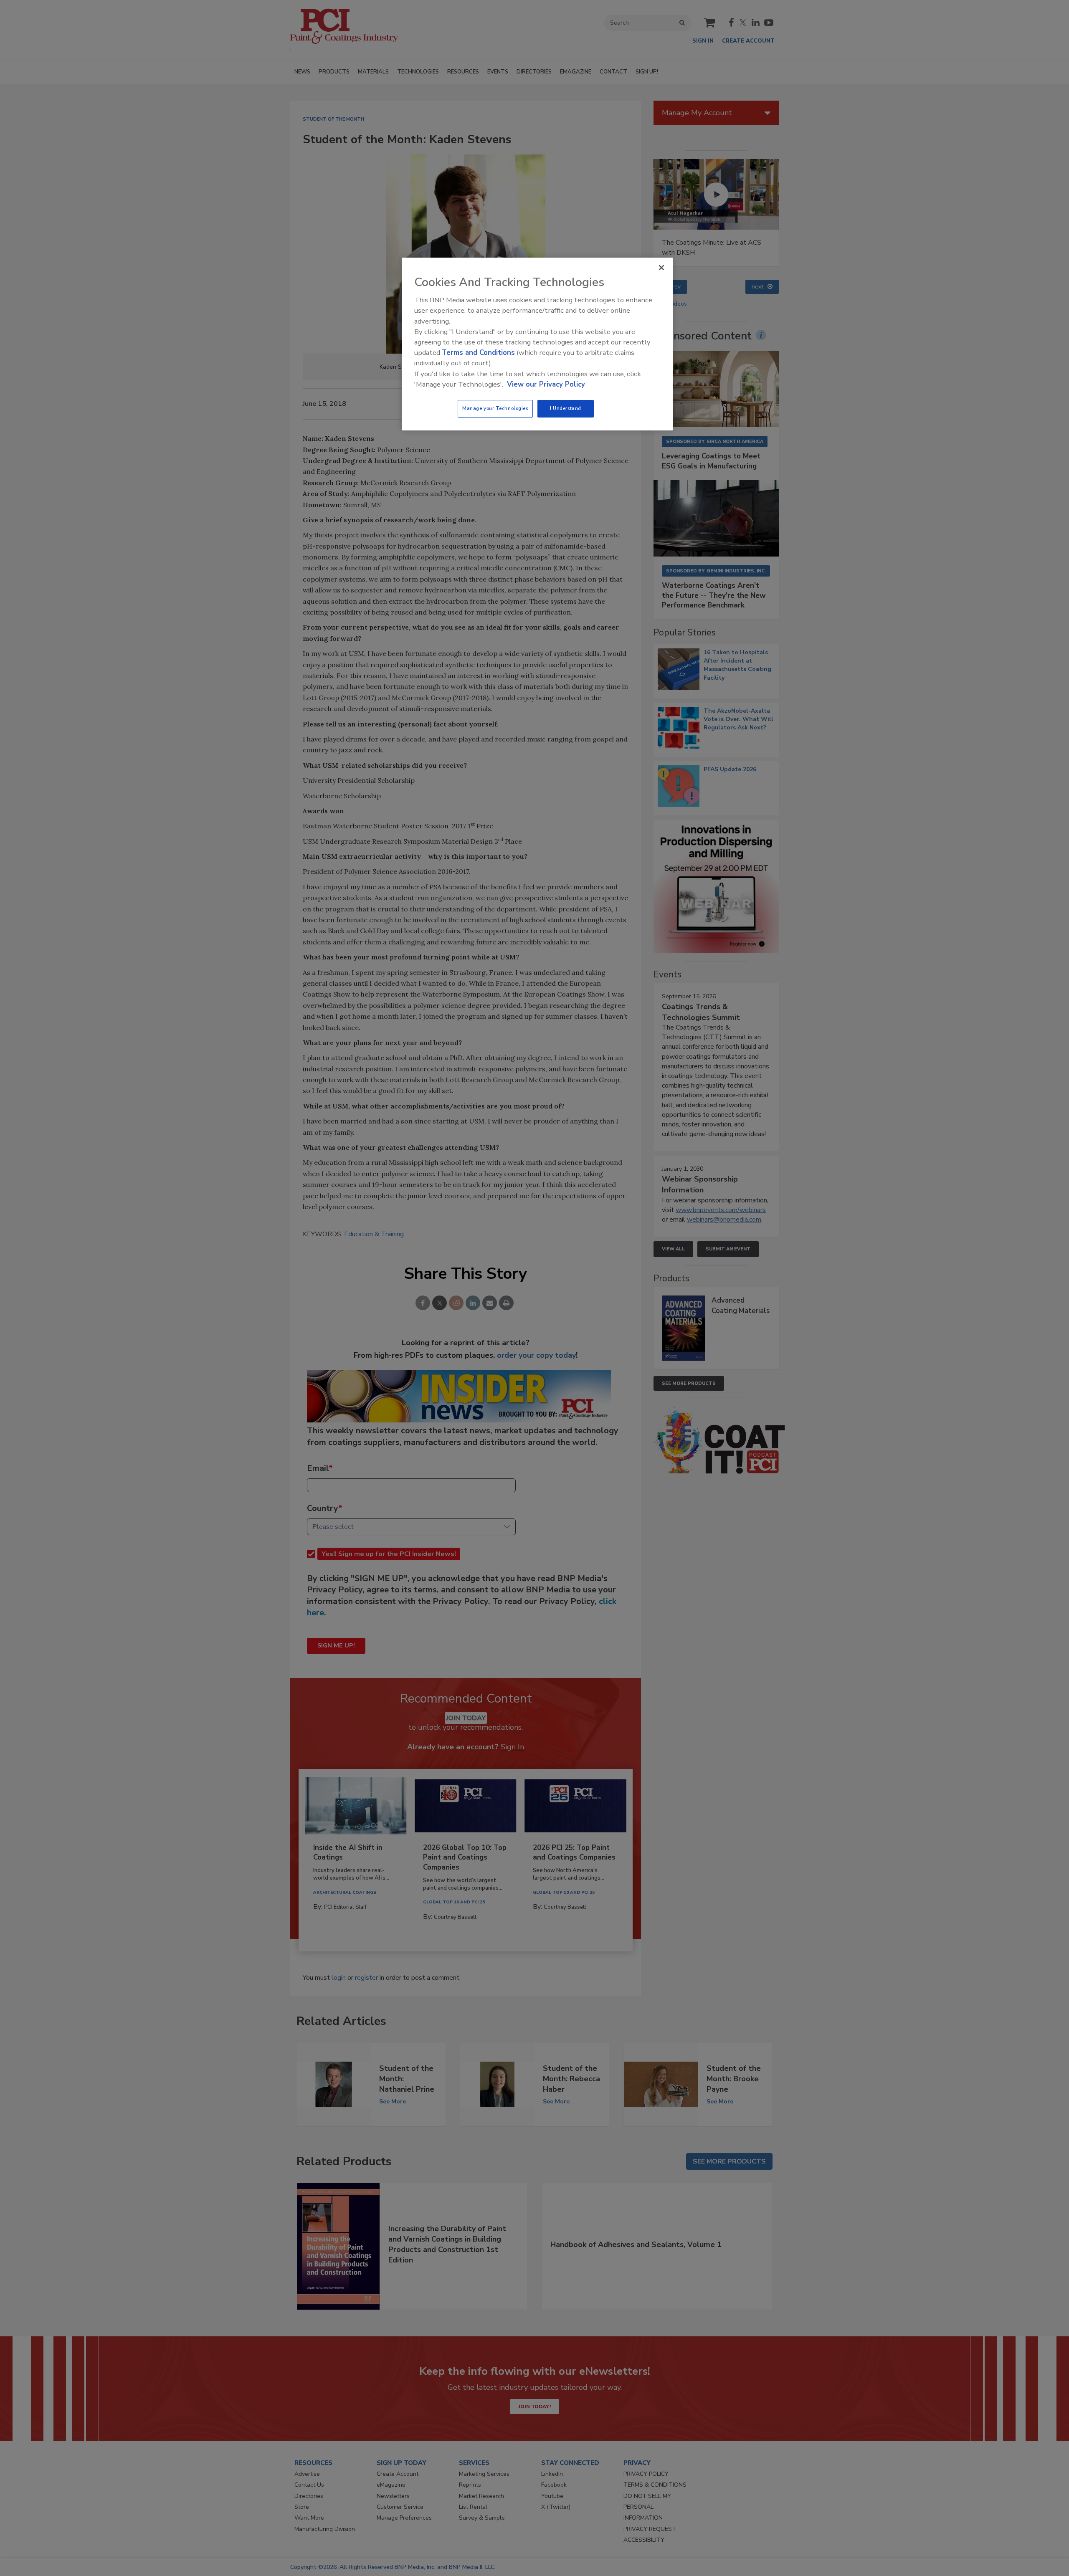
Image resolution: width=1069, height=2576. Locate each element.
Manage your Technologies (495, 408)
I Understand (566, 408)
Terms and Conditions (478, 353)
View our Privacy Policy (546, 384)
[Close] (661, 268)
